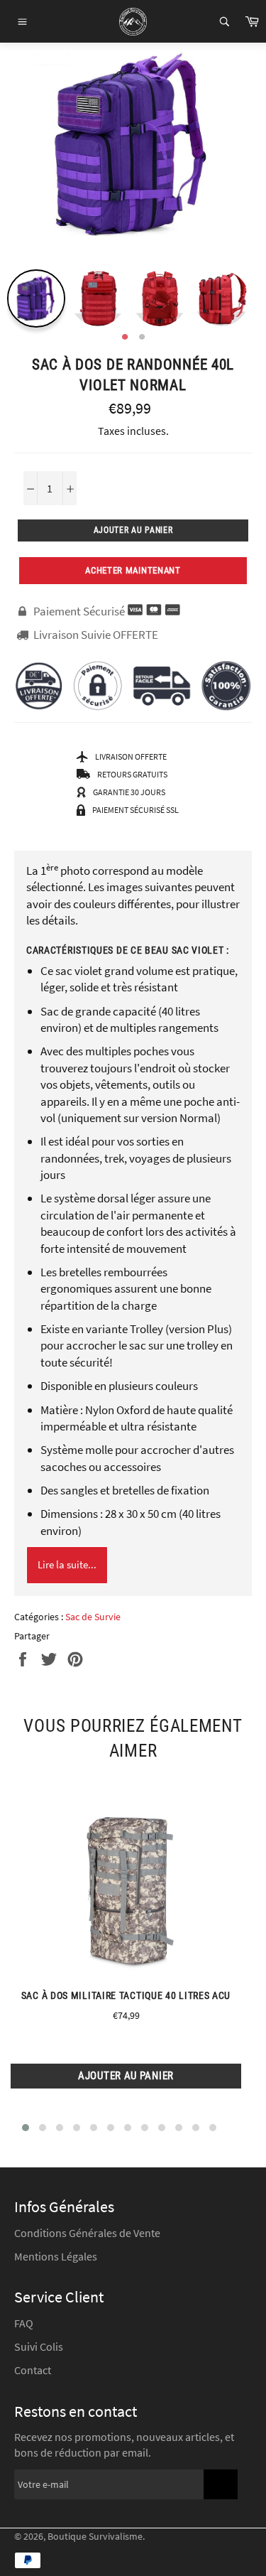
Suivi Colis (39, 2346)
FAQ (24, 2323)
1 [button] (125, 338)
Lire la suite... (67, 1564)
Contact (33, 2370)
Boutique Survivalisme (95, 2537)
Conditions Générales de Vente (87, 2233)
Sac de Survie (93, 1617)
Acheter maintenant (133, 570)
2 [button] (142, 338)
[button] (26, 2128)
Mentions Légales (56, 2256)
